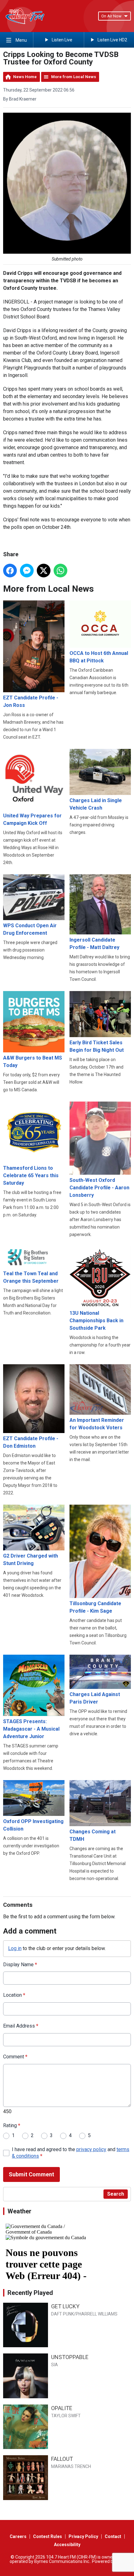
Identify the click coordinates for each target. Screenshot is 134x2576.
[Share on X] (44, 571)
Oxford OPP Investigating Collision (33, 1825)
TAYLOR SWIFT (66, 2416)
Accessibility (67, 2545)
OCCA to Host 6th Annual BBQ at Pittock (99, 657)
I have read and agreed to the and (71, 2153)
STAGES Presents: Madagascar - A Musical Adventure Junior (31, 1729)
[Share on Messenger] (27, 571)
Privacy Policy (83, 2536)
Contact (113, 2536)
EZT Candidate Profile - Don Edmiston (31, 1442)
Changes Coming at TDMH (93, 1835)
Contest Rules (48, 2536)
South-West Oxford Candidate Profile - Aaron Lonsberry (99, 1188)
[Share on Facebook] (10, 571)
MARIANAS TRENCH (71, 2466)
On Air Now (111, 16)
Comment (15, 2057)
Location (14, 1995)
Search (116, 2194)
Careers (18, 2536)
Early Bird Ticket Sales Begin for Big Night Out (97, 1046)
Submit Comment (31, 2174)
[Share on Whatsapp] (60, 571)
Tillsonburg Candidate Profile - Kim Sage (95, 1607)
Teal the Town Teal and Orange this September (31, 1277)
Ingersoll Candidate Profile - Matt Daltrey (94, 944)
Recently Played (30, 2293)
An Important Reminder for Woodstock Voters (97, 1424)
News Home (25, 77)
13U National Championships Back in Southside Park (96, 1320)
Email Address (21, 2026)
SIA (55, 2365)
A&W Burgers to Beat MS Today (33, 1062)
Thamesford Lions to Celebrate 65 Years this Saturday (31, 1175)
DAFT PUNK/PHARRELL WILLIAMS (84, 2314)
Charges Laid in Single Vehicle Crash (96, 804)
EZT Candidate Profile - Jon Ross (31, 701)
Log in (15, 1948)
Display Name (20, 1965)
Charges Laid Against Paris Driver (95, 1698)
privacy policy (91, 2149)
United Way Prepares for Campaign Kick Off (32, 819)
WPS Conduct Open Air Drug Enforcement (30, 929)
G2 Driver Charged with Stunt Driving (31, 1560)
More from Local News (74, 77)
